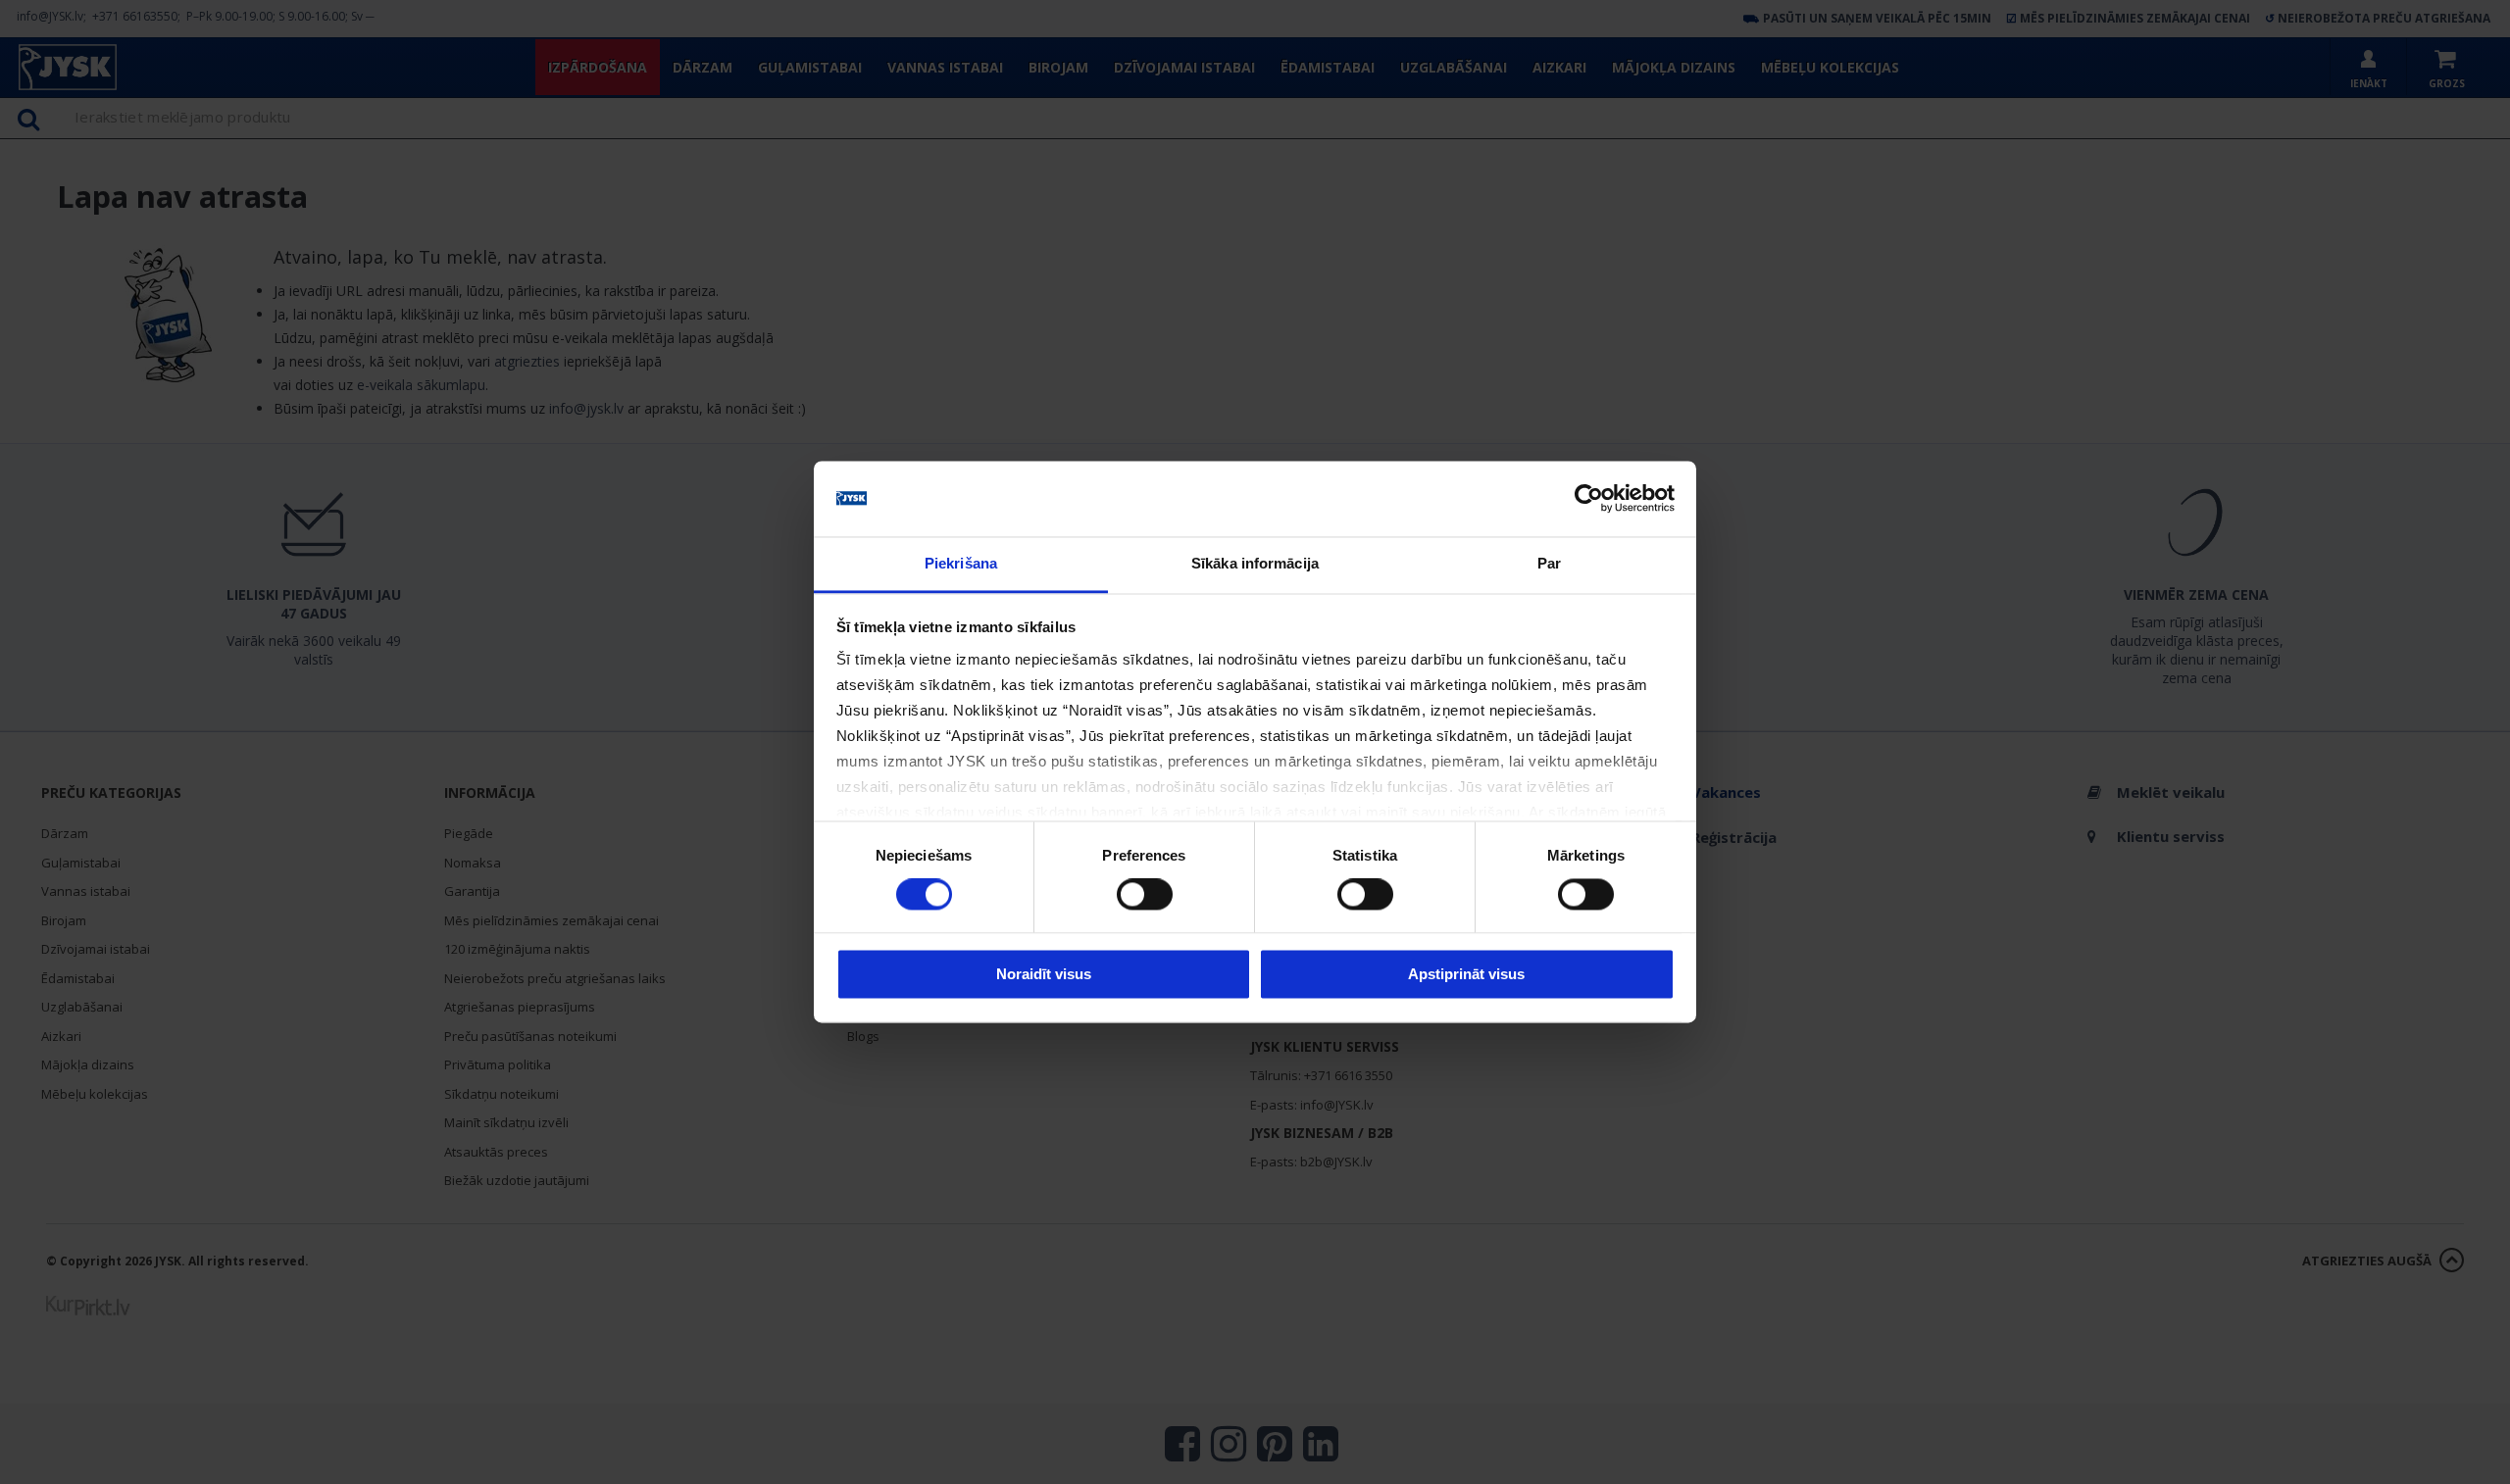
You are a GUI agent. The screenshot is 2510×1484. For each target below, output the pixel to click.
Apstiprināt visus (1466, 974)
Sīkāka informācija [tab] (1255, 563)
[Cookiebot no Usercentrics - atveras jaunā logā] (1589, 499)
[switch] (1145, 895)
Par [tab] (1549, 563)
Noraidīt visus (1044, 974)
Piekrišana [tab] (961, 563)
